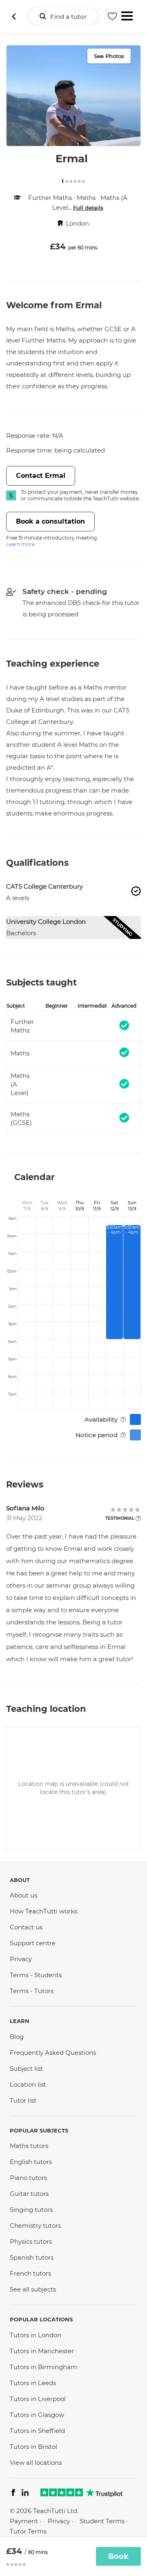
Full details (88, 208)
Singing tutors (31, 2210)
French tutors (30, 2273)
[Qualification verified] (136, 891)
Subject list (26, 2069)
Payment (24, 2521)
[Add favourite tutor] (112, 16)
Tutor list (23, 2100)
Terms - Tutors (32, 1991)
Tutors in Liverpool (38, 2399)
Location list (28, 2084)
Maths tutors (29, 2146)
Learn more (20, 544)
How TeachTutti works (43, 1911)
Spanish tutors (32, 2257)
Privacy (21, 1959)
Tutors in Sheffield (37, 2431)
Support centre (33, 1943)
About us (23, 1895)
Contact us (26, 1927)
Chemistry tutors (35, 2225)
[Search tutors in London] (14, 16)
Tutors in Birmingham (43, 2367)
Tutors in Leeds (33, 2383)
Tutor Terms (28, 2531)
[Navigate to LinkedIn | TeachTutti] (25, 2494)
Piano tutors (28, 2178)
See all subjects (33, 2289)
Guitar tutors (29, 2194)
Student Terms (102, 2521)
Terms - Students (36, 1975)
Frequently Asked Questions (53, 2053)
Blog (17, 2037)
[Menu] (127, 15)
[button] (136, 892)
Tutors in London (36, 2335)
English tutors (31, 2162)
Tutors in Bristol (33, 2447)
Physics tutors (31, 2241)
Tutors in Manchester (42, 2351)
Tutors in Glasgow (37, 2415)
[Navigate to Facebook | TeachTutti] (13, 2494)
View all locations (36, 2463)
